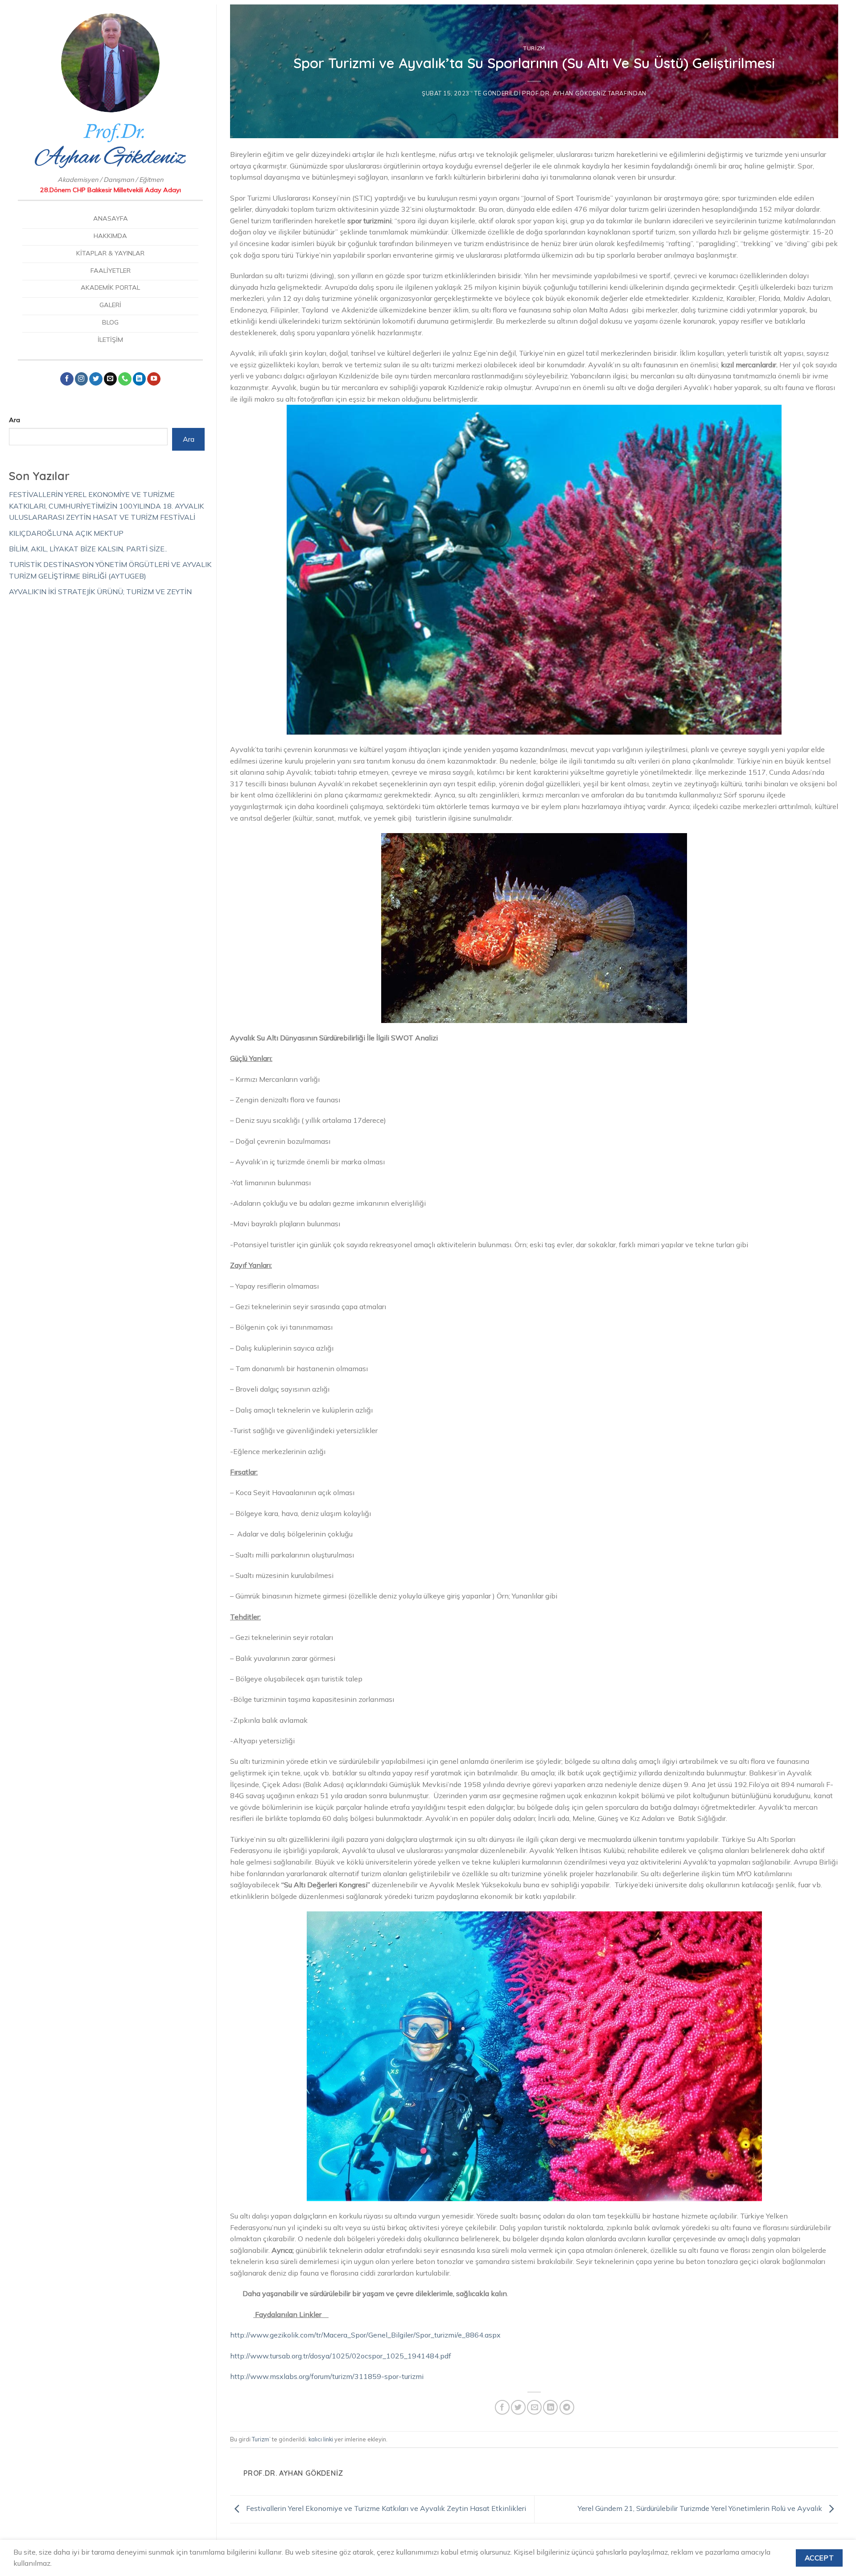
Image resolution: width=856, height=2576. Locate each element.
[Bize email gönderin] (111, 379)
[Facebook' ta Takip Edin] (67, 379)
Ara (14, 420)
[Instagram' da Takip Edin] (82, 379)
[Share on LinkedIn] (550, 2407)
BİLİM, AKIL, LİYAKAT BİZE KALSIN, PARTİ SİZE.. (88, 549)
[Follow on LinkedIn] (140, 379)
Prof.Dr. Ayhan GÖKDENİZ (564, 93)
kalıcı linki (321, 2439)
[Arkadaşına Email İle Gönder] (534, 2407)
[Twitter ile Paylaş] (518, 2407)
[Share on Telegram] (567, 2407)
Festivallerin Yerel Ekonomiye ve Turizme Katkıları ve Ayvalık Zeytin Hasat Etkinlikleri (385, 2509)
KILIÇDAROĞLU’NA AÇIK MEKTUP (66, 533)
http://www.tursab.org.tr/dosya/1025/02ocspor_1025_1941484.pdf (341, 2356)
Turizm (534, 48)
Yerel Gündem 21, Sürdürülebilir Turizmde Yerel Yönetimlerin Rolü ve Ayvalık (701, 2509)
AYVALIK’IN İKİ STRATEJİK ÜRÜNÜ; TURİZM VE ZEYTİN (100, 592)
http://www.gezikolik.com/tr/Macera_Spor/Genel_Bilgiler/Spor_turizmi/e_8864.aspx (365, 2335)
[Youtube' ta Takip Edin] (154, 379)
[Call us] (125, 379)
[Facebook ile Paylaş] (502, 2407)
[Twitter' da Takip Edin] (96, 379)
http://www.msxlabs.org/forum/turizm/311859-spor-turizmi (327, 2376)
